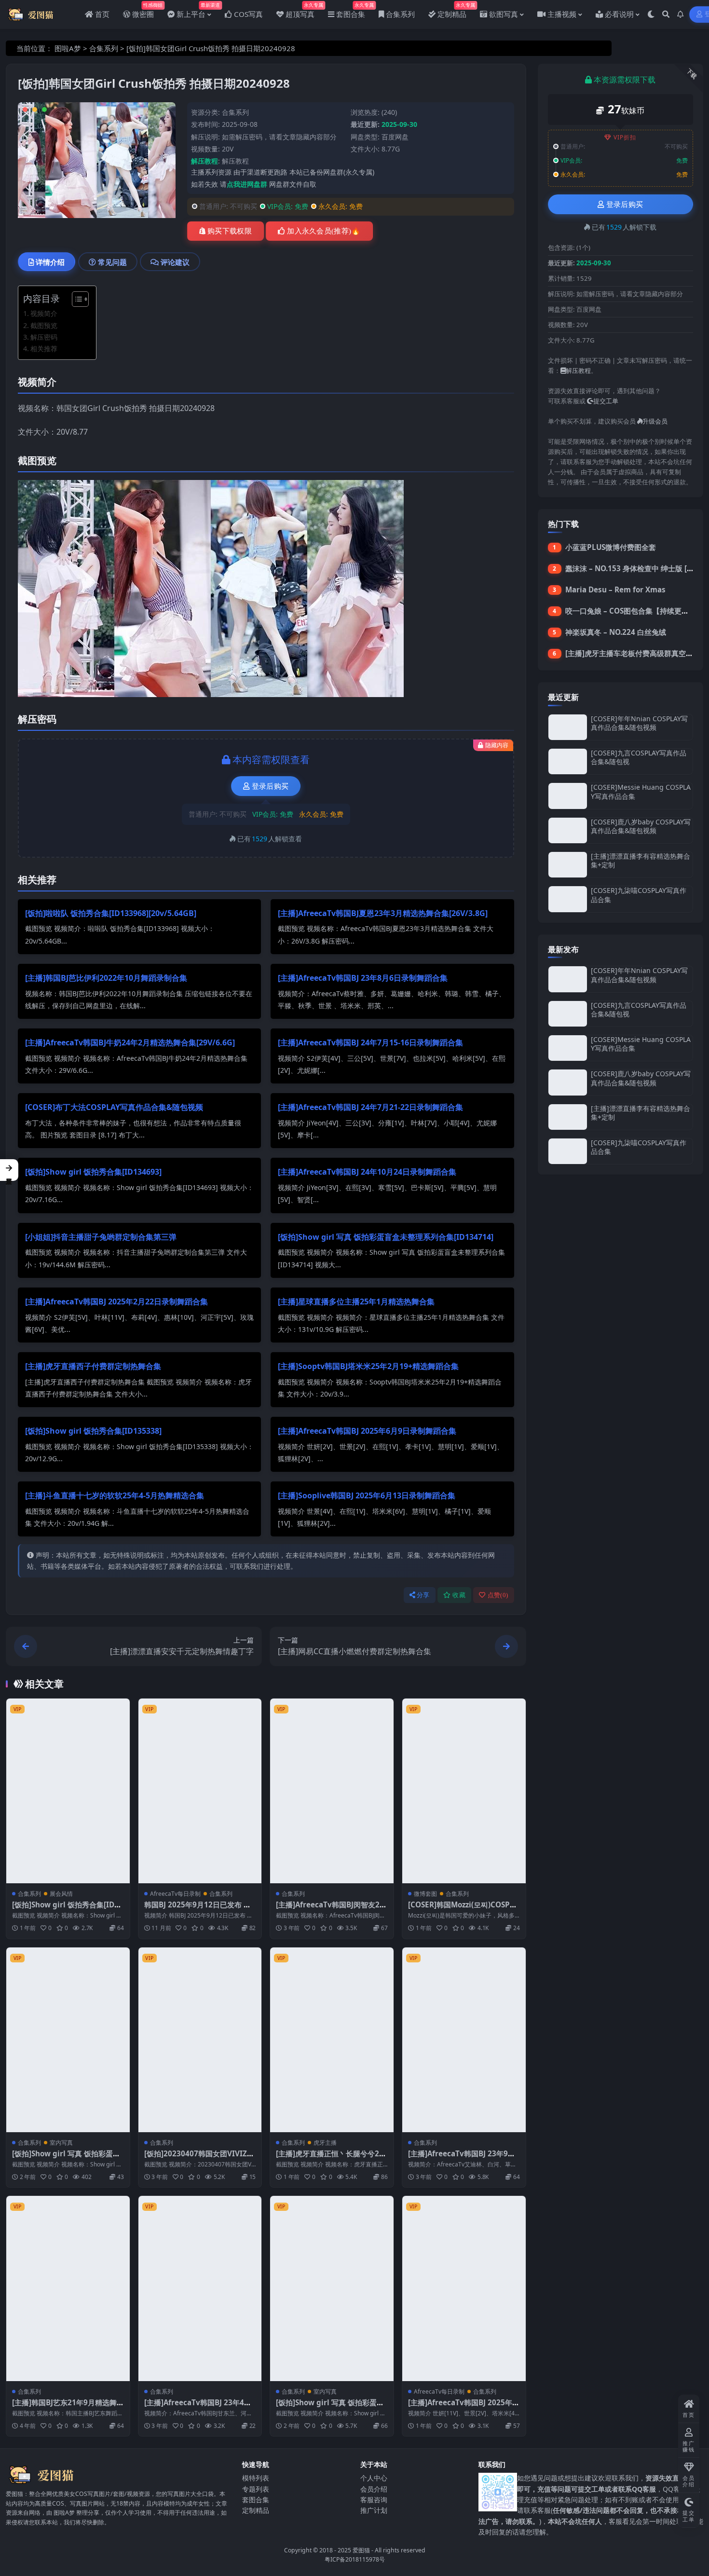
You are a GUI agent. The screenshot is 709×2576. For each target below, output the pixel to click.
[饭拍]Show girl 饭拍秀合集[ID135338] (93, 1431)
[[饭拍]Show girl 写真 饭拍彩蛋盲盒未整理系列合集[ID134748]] (332, 2288)
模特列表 (256, 2478)
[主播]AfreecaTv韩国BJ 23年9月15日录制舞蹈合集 (464, 2158)
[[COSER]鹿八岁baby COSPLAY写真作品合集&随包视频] (568, 830)
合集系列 (104, 48)
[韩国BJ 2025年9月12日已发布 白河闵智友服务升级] (200, 1791)
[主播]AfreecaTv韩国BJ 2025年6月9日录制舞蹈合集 (367, 1431)
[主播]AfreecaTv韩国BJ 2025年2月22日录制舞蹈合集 (116, 1302)
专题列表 (256, 2489)
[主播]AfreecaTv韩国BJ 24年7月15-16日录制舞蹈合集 (370, 1042)
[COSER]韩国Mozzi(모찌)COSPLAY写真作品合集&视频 (464, 1909)
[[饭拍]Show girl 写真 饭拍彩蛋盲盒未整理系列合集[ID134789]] (68, 2040)
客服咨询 (374, 2500)
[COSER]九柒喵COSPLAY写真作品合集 (639, 895)
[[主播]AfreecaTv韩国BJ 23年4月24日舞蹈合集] (200, 2288)
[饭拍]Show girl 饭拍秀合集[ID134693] (93, 1172)
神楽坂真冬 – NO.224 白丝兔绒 (616, 632)
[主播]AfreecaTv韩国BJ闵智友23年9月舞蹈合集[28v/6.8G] (330, 1909)
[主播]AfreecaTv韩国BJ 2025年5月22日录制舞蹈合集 (462, 2407)
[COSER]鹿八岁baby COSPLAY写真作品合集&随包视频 (641, 826)
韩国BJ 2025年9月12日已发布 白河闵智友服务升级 (198, 1909)
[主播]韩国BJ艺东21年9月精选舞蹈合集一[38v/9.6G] (64, 2407)
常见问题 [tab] (112, 262)
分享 (423, 1595)
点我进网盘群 (247, 184)
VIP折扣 (625, 137)
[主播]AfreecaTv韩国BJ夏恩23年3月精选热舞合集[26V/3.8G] (383, 913)
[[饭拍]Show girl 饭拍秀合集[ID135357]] (68, 1791)
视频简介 (44, 313)
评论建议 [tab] (175, 262)
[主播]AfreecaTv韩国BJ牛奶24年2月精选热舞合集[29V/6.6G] (130, 1042)
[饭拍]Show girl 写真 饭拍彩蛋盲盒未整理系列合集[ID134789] (66, 2158)
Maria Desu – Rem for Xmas (615, 589)
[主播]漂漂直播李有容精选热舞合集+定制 (641, 860)
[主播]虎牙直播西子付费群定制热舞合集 (93, 1366)
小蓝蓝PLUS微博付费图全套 (611, 547)
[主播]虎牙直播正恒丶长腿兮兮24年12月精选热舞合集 (330, 2158)
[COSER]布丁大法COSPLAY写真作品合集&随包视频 (114, 1107)
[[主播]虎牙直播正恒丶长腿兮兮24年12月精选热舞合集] (332, 2040)
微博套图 (425, 1894)
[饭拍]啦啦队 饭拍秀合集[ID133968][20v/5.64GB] (111, 913)
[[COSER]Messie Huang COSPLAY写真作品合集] (568, 796)
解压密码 (44, 337)
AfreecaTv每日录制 (175, 1894)
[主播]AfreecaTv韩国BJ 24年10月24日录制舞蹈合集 (367, 1172)
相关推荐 (44, 349)
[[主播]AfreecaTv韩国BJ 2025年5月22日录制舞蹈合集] (464, 2288)
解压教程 (235, 161)
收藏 (459, 1595)
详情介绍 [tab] (50, 262)
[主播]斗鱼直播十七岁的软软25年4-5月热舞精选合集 (115, 1495)
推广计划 (374, 2510)
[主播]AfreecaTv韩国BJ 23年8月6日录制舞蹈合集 (363, 978)
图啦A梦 (68, 48)
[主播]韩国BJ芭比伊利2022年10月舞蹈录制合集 (106, 978)
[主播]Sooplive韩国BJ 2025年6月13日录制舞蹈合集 (367, 1495)
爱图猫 (361, 2550)
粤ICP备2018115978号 (355, 2559)
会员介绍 (374, 2489)
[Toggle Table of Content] (75, 299)
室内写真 (61, 2143)
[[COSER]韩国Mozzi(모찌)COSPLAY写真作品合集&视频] (464, 1791)
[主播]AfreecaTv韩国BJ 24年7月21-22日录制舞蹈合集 (370, 1107)
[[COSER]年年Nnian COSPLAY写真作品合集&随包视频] (568, 727)
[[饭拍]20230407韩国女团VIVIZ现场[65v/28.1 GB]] (200, 2040)
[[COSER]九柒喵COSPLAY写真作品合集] (568, 899)
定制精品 (256, 2510)
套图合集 (256, 2500)
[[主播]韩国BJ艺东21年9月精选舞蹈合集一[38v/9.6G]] (68, 2288)
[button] (9, 1170)
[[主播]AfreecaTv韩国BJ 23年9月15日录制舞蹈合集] (464, 2040)
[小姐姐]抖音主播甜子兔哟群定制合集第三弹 (101, 1237)
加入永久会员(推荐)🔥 (324, 231)
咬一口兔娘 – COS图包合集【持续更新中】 (634, 611)
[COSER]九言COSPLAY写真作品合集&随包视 (639, 757)
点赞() (498, 1595)
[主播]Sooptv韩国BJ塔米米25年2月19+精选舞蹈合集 (368, 1366)
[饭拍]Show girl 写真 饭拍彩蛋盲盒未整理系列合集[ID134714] (386, 1237)
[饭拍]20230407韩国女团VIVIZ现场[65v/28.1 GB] (199, 2158)
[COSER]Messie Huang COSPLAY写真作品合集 (641, 791)
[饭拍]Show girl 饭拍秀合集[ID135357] (68, 1909)
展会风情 (61, 1894)
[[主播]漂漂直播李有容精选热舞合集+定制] (568, 865)
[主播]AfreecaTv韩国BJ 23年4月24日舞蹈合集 (200, 2407)
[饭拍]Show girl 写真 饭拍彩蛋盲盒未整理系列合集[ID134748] (330, 2407)
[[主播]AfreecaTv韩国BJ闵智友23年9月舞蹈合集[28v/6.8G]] (332, 1791)
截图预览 (44, 325)
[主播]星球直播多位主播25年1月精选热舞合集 (356, 1302)
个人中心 (374, 2478)
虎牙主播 (325, 2143)
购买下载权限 (230, 231)
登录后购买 (270, 786)
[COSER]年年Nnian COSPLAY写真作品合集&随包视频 (639, 723)
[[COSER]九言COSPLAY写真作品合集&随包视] (568, 761)
